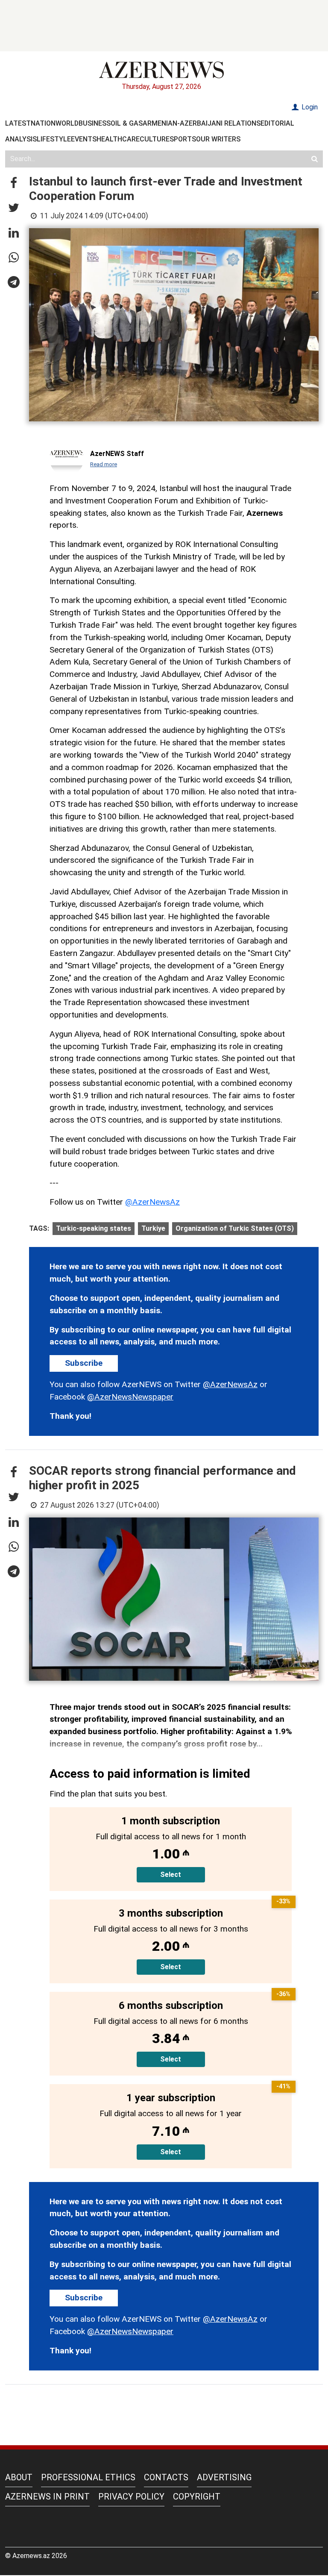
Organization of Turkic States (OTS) (235, 1228)
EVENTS (84, 139)
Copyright (197, 2497)
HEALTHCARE (118, 139)
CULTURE (155, 139)
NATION (43, 123)
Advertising (224, 2477)
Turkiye (153, 1228)
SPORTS (183, 139)
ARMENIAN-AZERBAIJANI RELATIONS (202, 123)
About (19, 2477)
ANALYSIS (21, 139)
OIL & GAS (127, 123)
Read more (104, 464)
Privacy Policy (131, 2497)
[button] (14, 183)
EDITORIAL (277, 123)
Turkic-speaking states (94, 1228)
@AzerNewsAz (152, 1202)
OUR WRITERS (218, 139)
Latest (18, 123)
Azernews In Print (47, 2497)
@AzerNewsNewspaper (130, 1397)
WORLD (67, 123)
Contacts (166, 2477)
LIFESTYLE (54, 139)
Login (309, 107)
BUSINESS (95, 123)
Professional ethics (88, 2477)
